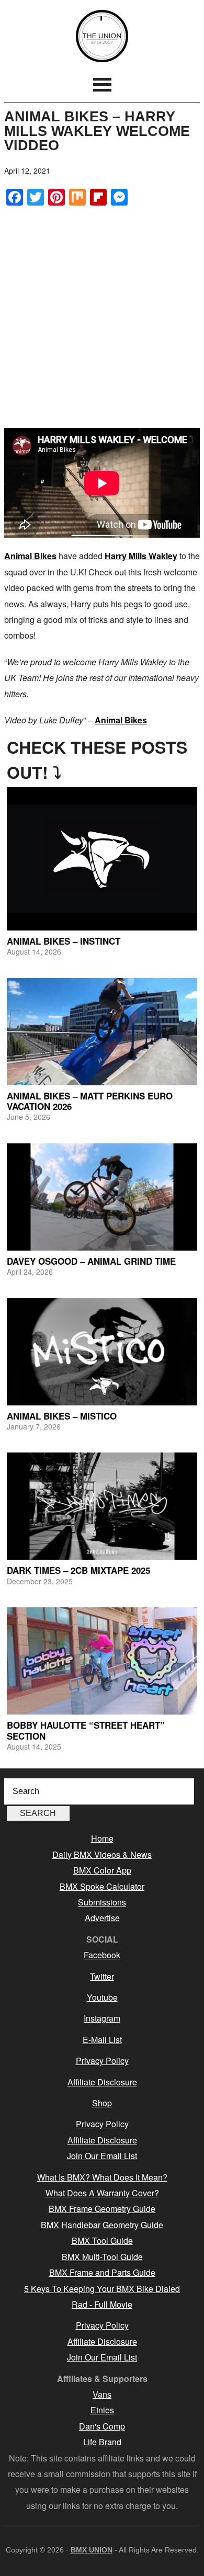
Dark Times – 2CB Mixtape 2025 (78, 1570)
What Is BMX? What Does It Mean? (102, 2177)
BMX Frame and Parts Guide (102, 2272)
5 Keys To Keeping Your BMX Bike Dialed (102, 2289)
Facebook (102, 1955)
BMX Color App (102, 1870)
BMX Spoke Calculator (102, 1886)
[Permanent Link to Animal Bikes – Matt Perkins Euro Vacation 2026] (102, 1032)
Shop (102, 2103)
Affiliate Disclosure (102, 2082)
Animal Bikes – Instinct (64, 941)
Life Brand (102, 2442)
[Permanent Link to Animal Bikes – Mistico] (102, 1352)
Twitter (102, 1976)
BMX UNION (102, 36)
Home (102, 1838)
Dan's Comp (102, 2426)
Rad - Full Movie (102, 2304)
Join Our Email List (102, 2156)
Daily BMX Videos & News (102, 1854)
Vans (102, 2394)
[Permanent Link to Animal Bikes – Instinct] (102, 859)
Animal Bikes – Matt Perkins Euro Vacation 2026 (90, 1101)
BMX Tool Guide (102, 2240)
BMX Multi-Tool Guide (102, 2257)
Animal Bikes (30, 556)
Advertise (102, 1918)
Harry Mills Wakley (141, 556)
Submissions (102, 1902)
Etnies (102, 2410)
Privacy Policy (102, 2061)
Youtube (102, 1997)
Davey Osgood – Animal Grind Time (91, 1261)
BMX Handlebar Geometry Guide (102, 2225)
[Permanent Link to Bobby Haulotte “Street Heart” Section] (102, 1661)
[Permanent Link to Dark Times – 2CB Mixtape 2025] (102, 1506)
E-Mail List (102, 2040)
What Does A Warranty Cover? (102, 2193)
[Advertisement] (102, 317)
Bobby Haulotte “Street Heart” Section (86, 1730)
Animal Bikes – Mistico (62, 1416)
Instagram (102, 2018)
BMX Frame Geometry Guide (102, 2209)
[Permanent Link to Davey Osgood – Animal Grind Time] (102, 1197)
